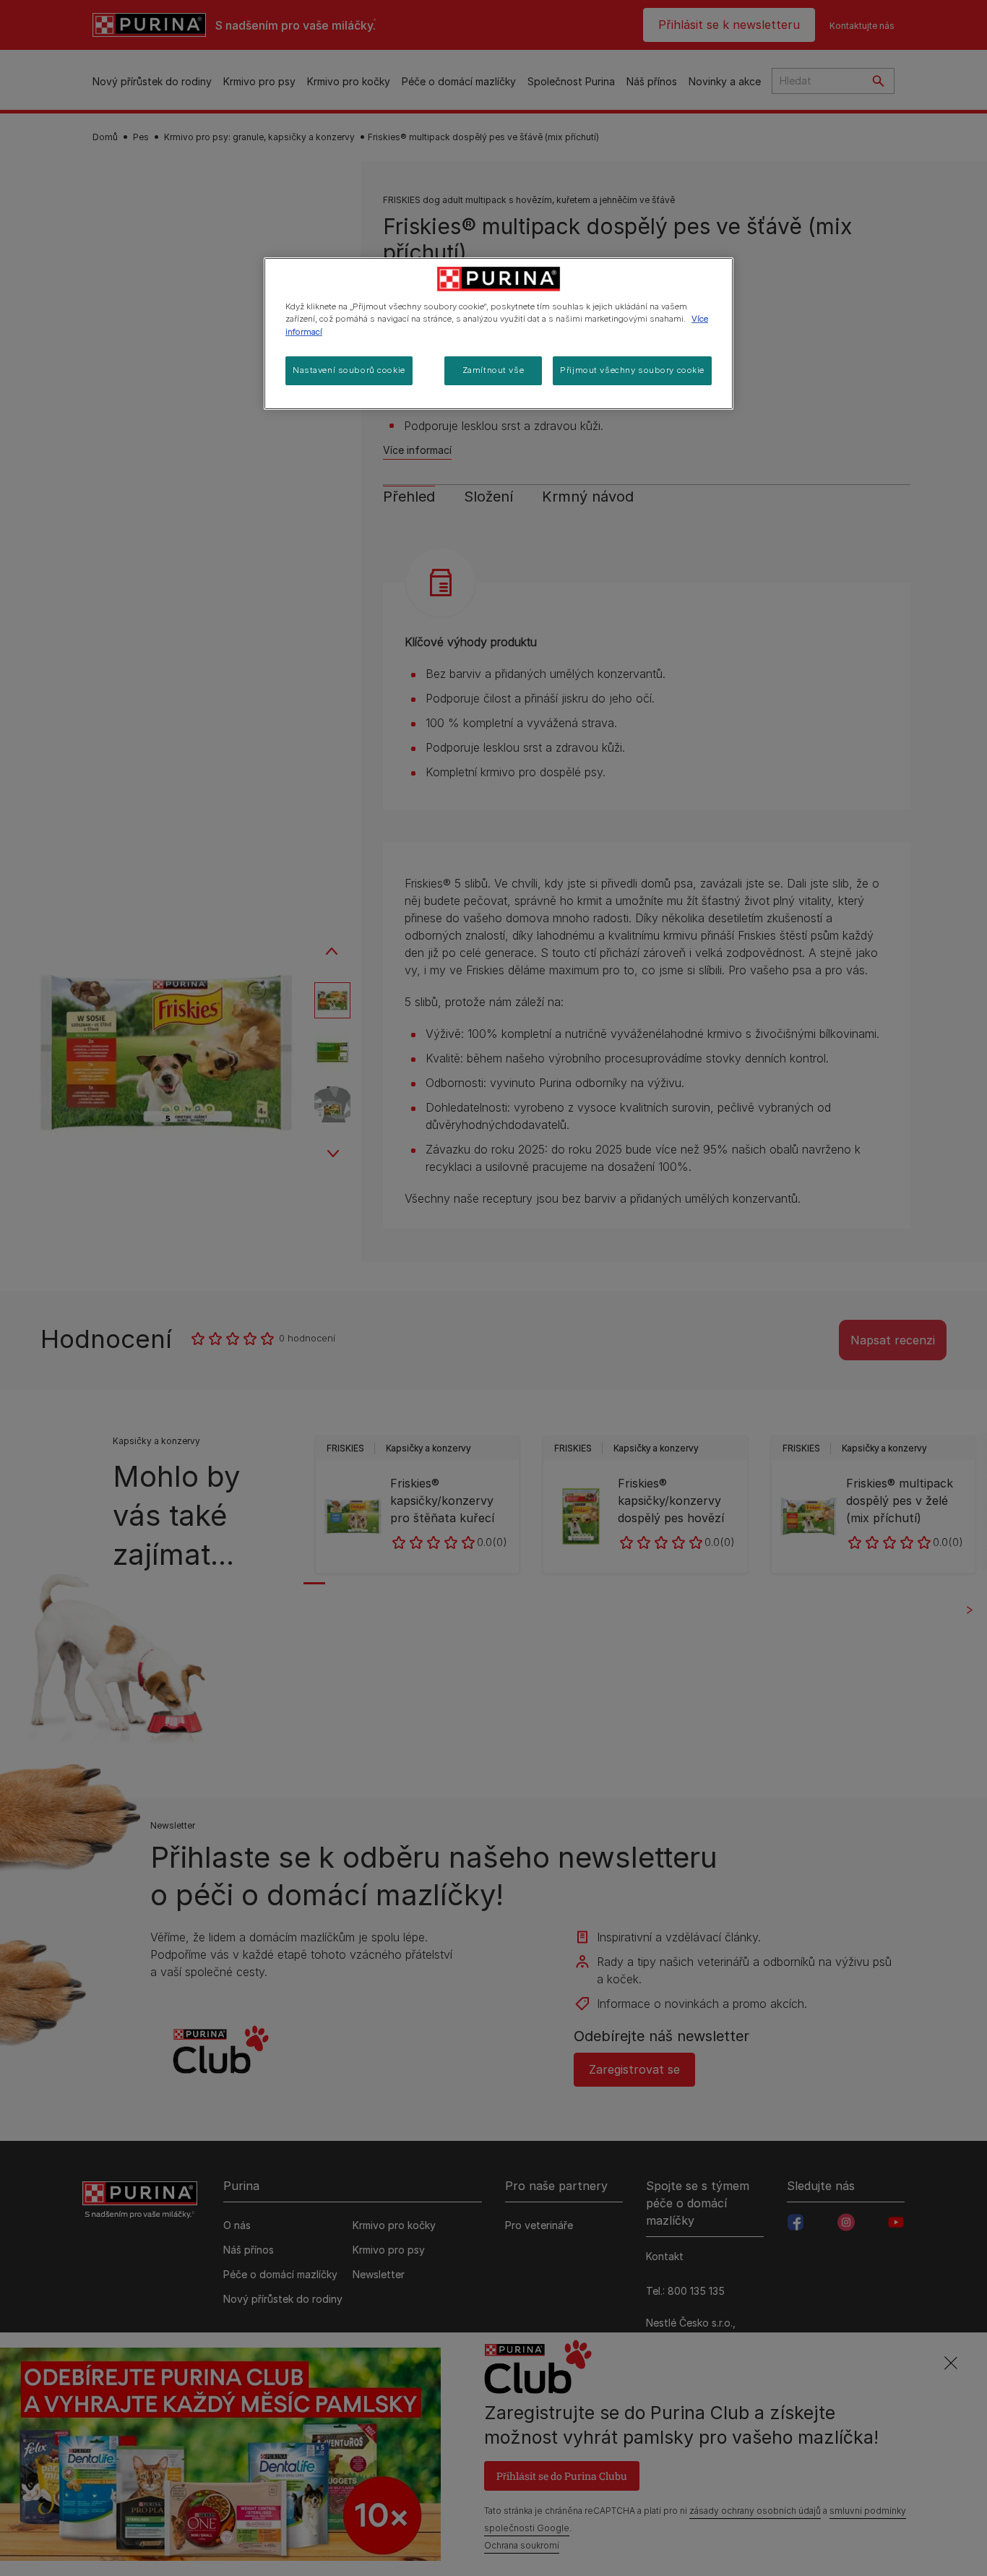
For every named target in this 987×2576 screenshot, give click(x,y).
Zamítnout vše (493, 370)
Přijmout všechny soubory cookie (632, 370)
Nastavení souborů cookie (349, 370)
